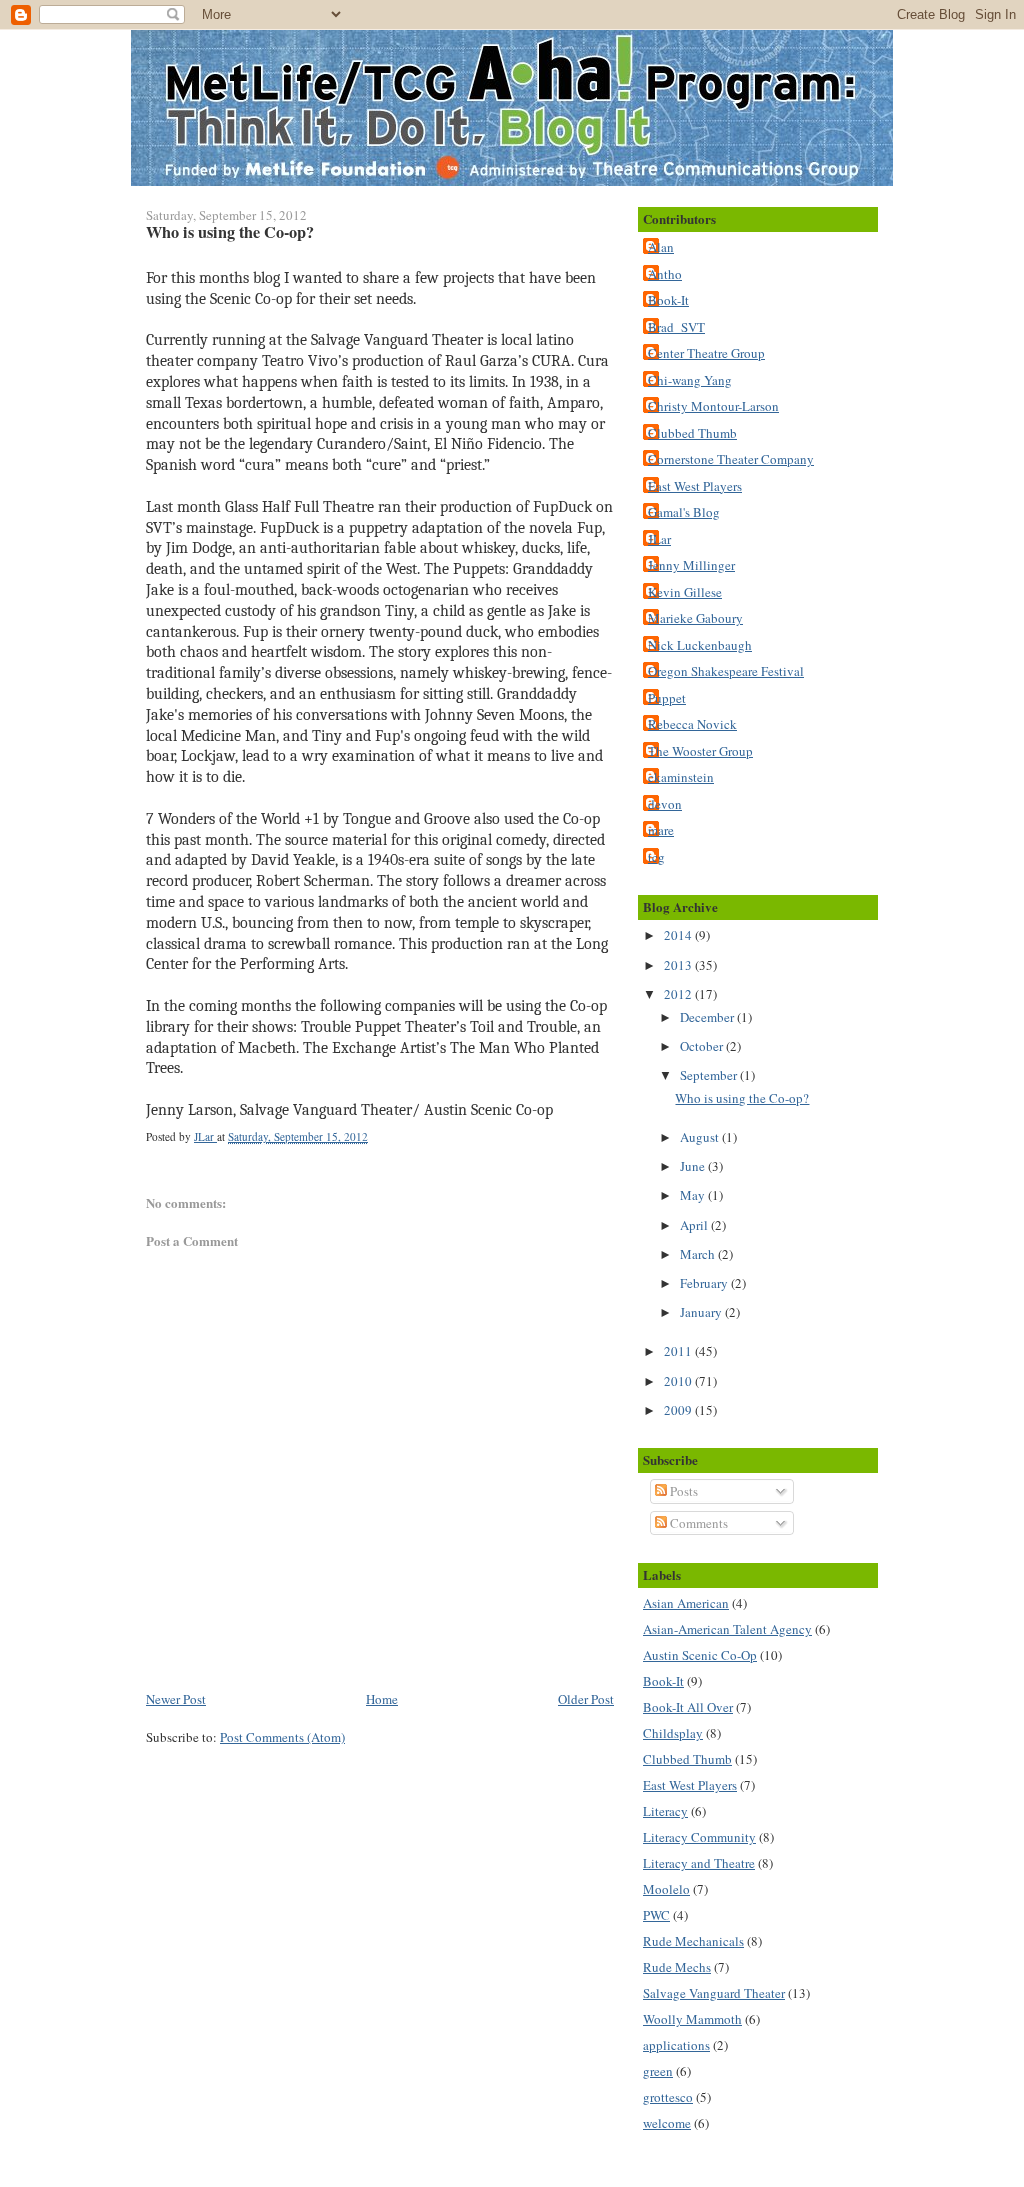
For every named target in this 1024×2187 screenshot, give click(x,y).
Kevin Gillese (685, 592)
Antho (665, 274)
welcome (667, 2123)
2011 (679, 1351)
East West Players (695, 486)
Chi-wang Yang (690, 380)
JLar (659, 539)
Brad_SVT (676, 327)
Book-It (668, 300)
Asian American (686, 1603)
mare (661, 830)
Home (382, 1699)
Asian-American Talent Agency (727, 1629)
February (705, 1283)
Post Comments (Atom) (282, 1737)
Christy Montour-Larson (713, 406)
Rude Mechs (677, 1967)
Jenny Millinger (691, 565)
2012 (679, 994)
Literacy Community (699, 1837)
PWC (656, 1915)
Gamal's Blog (684, 512)
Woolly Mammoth (692, 2019)
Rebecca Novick (692, 724)
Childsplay (673, 1733)
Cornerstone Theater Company (731, 459)
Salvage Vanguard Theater (714, 1993)
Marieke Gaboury (695, 618)
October (703, 1046)
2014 (679, 935)
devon (665, 804)
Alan (661, 247)
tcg (656, 857)
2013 (679, 965)
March (699, 1254)
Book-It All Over (688, 1707)
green (658, 2071)
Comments (697, 1523)
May (694, 1195)
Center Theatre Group (706, 353)
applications (676, 2045)
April (695, 1225)
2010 (679, 1381)
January (702, 1312)
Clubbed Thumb (692, 433)
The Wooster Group (700, 751)
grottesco (668, 2097)
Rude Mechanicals (693, 1941)
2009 (679, 1410)
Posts (682, 1491)
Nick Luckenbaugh (700, 645)
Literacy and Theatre (699, 1863)
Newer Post (176, 1699)
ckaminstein (681, 777)
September (710, 1075)
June (694, 1166)
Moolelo (666, 1889)
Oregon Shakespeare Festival (726, 671)
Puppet (667, 698)
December (708, 1017)
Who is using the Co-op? (742, 1098)
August (701, 1137)
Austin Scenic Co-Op (700, 1655)
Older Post (586, 1699)
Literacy (665, 1811)
